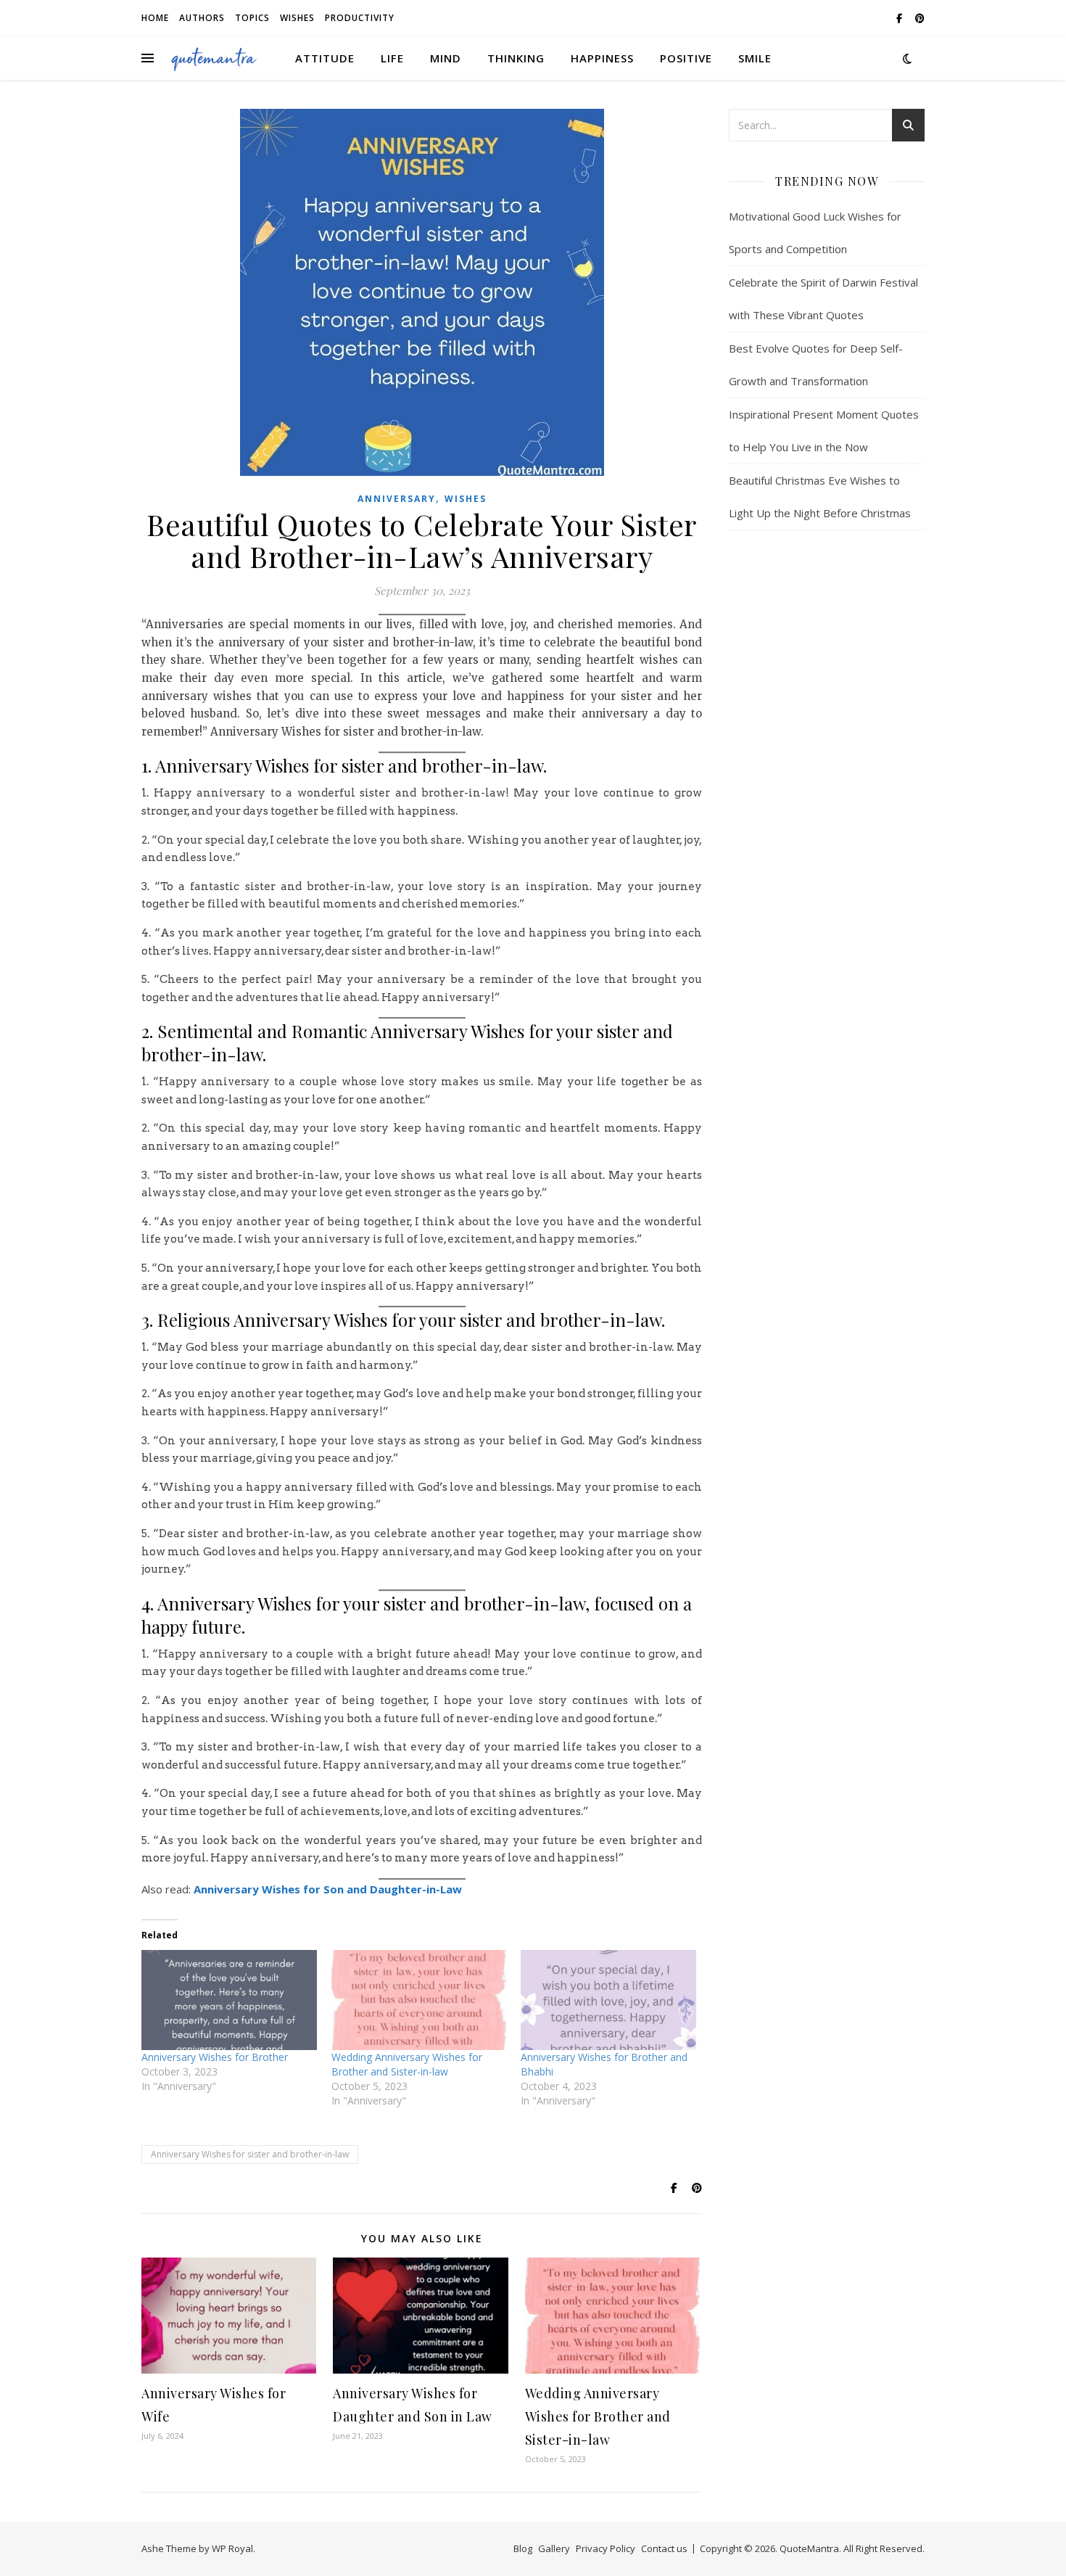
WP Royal (232, 2548)
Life (392, 58)
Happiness (602, 58)
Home (155, 18)
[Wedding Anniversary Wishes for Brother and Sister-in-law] (419, 2000)
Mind (446, 58)
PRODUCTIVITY (360, 18)
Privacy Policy (606, 2548)
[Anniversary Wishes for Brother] (229, 2000)
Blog (523, 2548)
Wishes (297, 18)
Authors (202, 18)
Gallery (554, 2548)
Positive (686, 58)
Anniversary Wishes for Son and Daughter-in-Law (328, 1889)
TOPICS (252, 18)
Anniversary (397, 499)
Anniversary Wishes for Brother (215, 2057)
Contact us (664, 2548)
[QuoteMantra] (214, 58)
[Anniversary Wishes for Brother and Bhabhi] (608, 2000)
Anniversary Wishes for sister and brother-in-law (250, 2154)
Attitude (325, 58)
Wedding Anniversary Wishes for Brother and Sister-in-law (407, 2064)
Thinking (516, 58)
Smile (755, 58)
